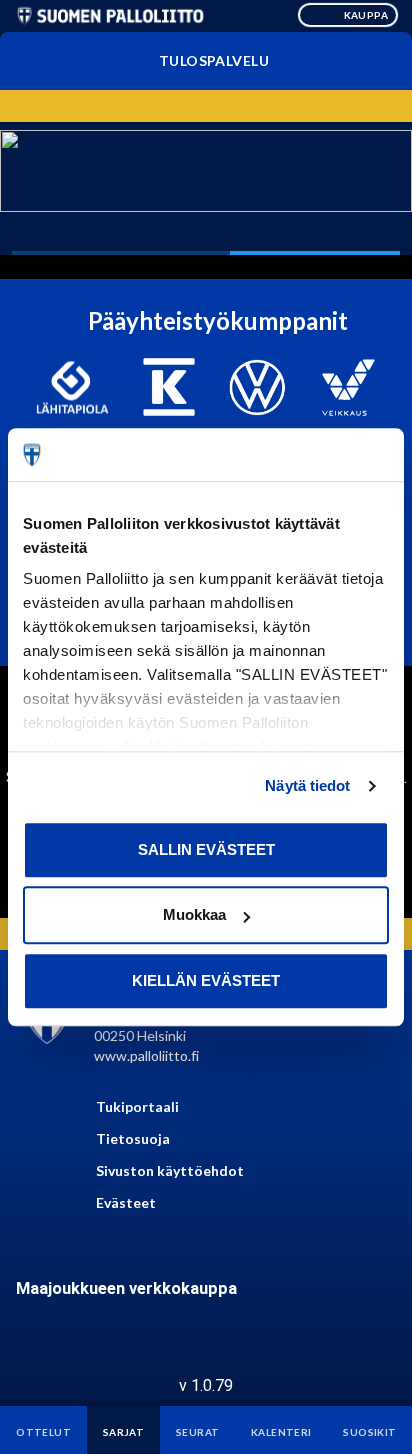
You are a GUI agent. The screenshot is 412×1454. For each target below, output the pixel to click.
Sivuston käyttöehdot (170, 1170)
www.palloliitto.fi (146, 1055)
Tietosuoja (133, 1138)
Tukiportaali (137, 1106)
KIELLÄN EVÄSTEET (206, 980)
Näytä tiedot (307, 785)
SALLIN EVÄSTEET (206, 849)
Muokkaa (194, 914)
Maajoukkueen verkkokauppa (126, 1288)
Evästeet (126, 1202)
